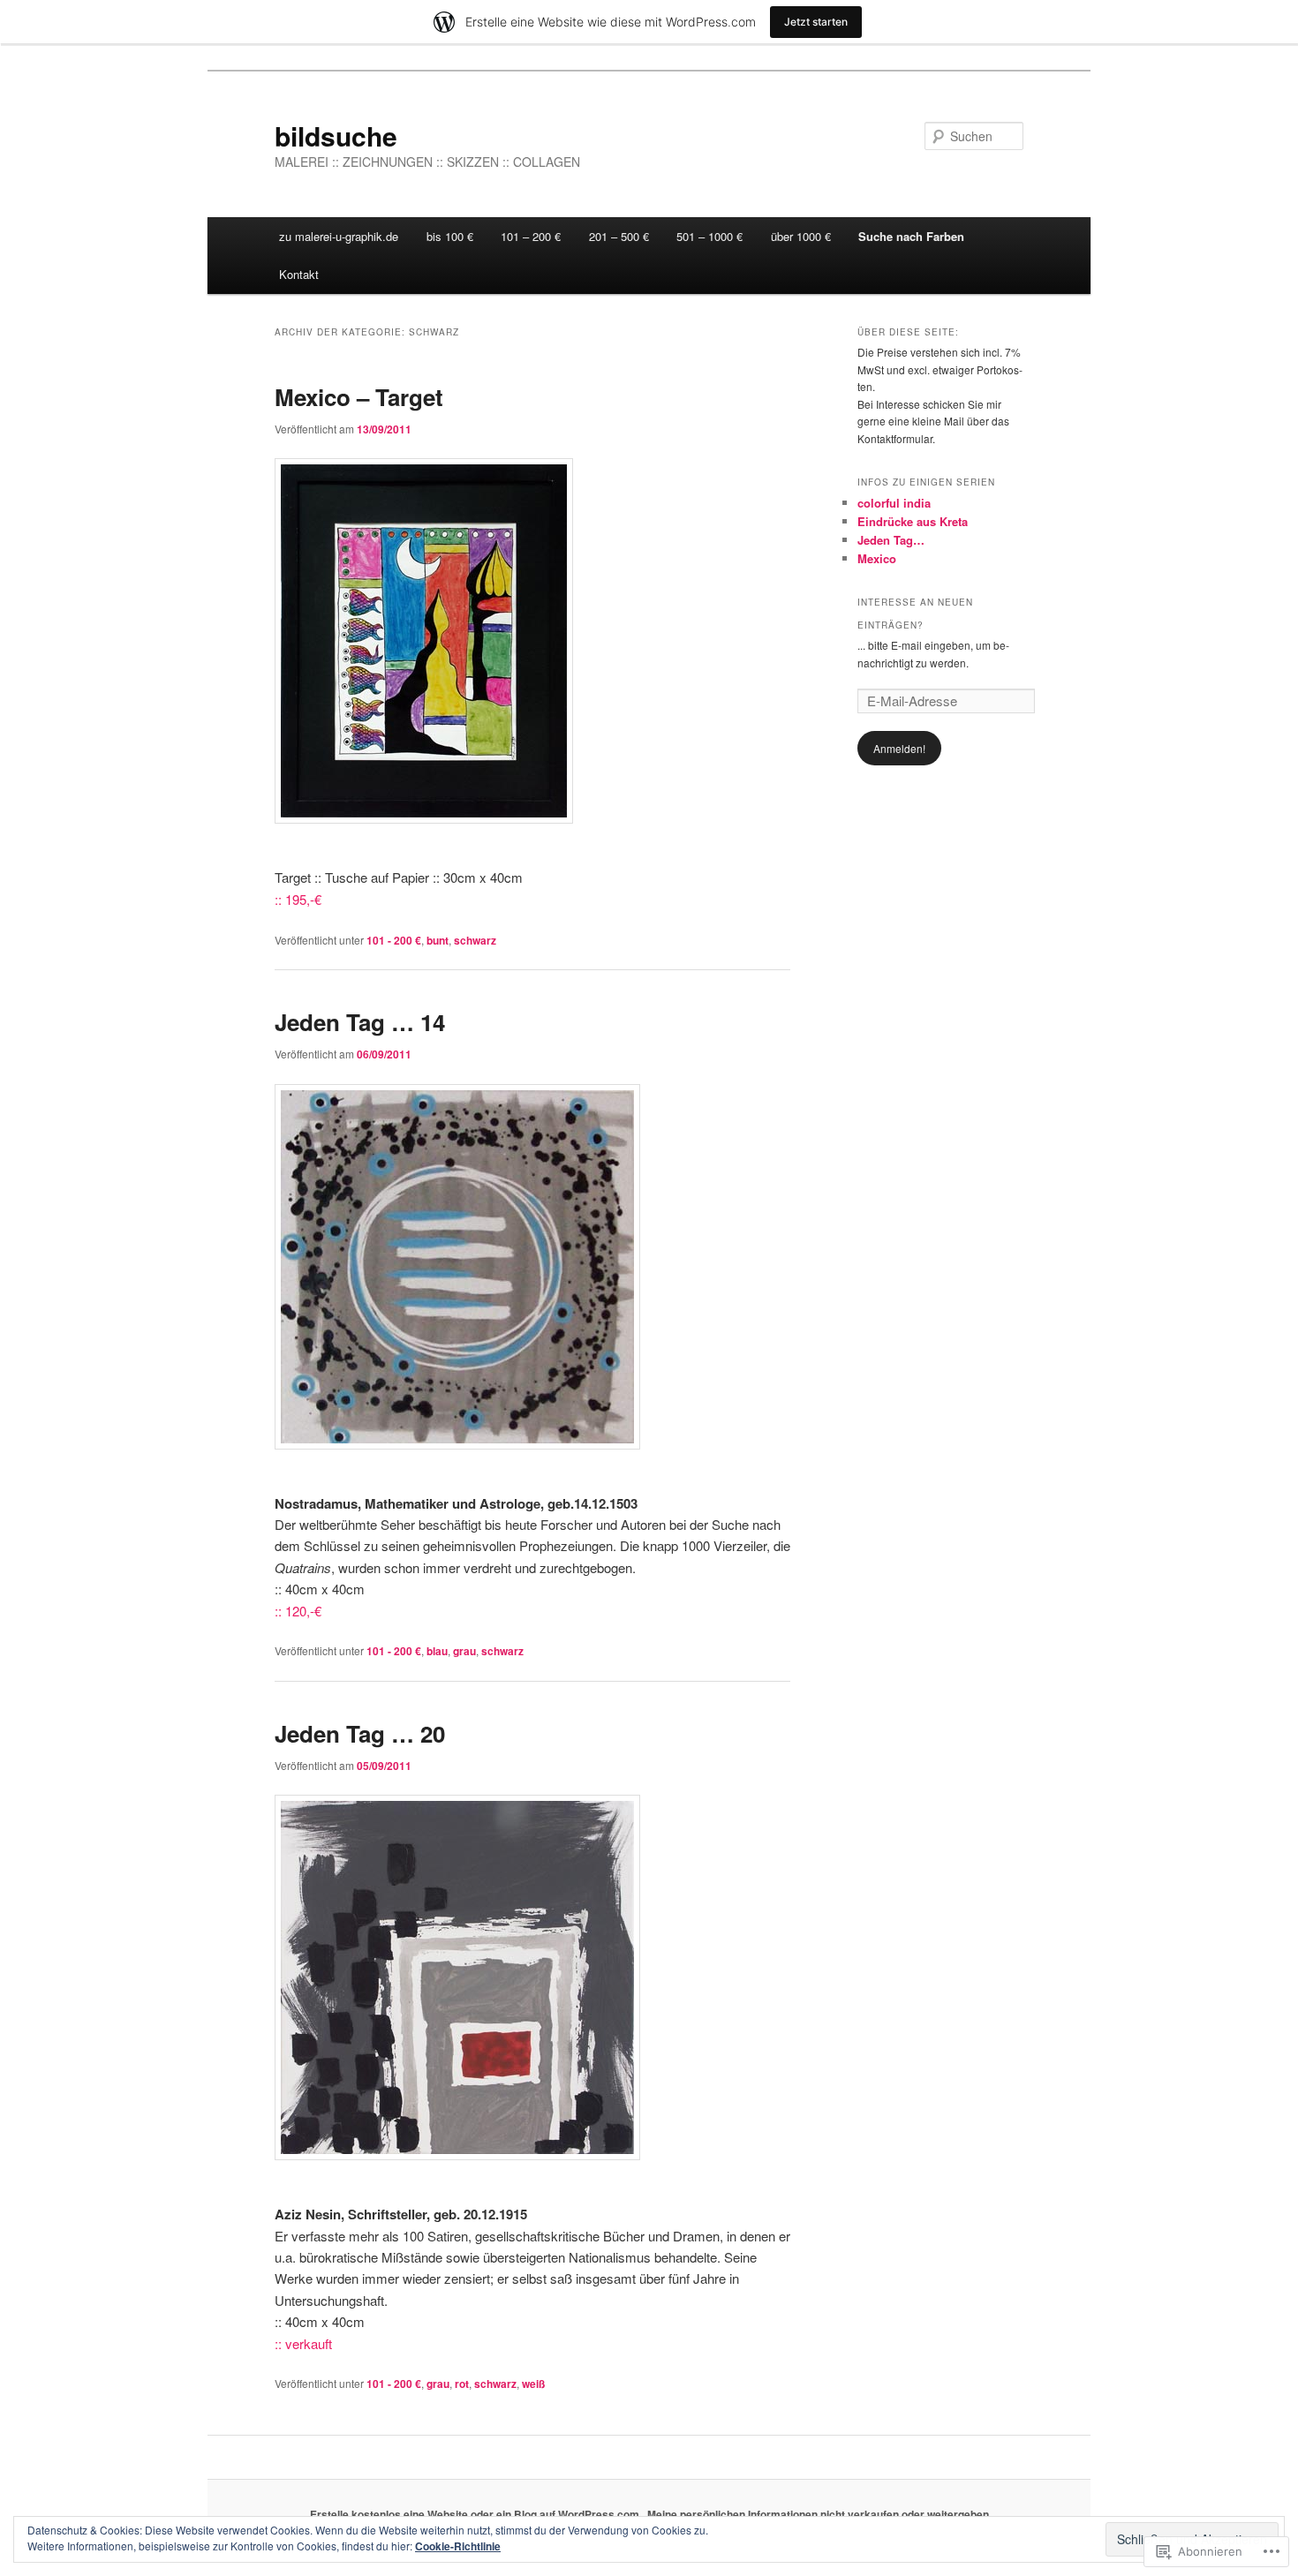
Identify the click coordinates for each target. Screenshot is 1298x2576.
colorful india (894, 503)
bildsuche (336, 136)
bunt (438, 940)
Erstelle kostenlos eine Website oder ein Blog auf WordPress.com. (476, 2514)
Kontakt (299, 274)
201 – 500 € (619, 236)
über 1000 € (801, 236)
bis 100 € (450, 236)
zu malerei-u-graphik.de (339, 236)
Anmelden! (899, 748)
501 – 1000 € (709, 236)
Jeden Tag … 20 (360, 1733)
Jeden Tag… (891, 540)
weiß (533, 2384)
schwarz (475, 940)
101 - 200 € (394, 940)
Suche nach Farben (911, 236)
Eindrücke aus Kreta (913, 521)
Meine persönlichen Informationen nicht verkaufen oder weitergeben (818, 2514)
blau (437, 1651)
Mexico (877, 558)
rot (462, 2384)
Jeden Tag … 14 (360, 1022)
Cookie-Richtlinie (458, 2546)
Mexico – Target (359, 397)
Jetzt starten (816, 22)
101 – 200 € (531, 236)
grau (464, 1651)
